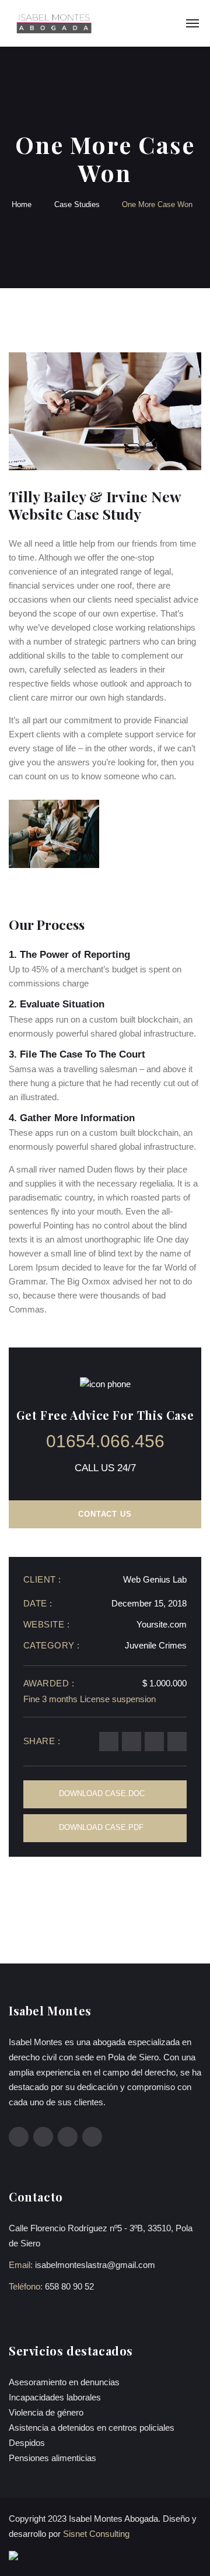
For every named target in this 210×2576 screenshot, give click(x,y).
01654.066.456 (105, 1441)
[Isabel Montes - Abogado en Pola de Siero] (53, 23)
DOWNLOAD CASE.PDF (101, 1827)
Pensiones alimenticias (52, 2458)
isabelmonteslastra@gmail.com (95, 2265)
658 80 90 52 (69, 2286)
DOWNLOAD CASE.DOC (102, 1793)
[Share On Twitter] (154, 1742)
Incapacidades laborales (55, 2397)
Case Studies (77, 204)
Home (22, 204)
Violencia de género (46, 2412)
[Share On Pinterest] (132, 1742)
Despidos (27, 2443)
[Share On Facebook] (109, 1742)
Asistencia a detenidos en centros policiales (92, 2428)
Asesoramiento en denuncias (64, 2382)
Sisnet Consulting (96, 2534)
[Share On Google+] (177, 1742)
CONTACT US (105, 1514)
